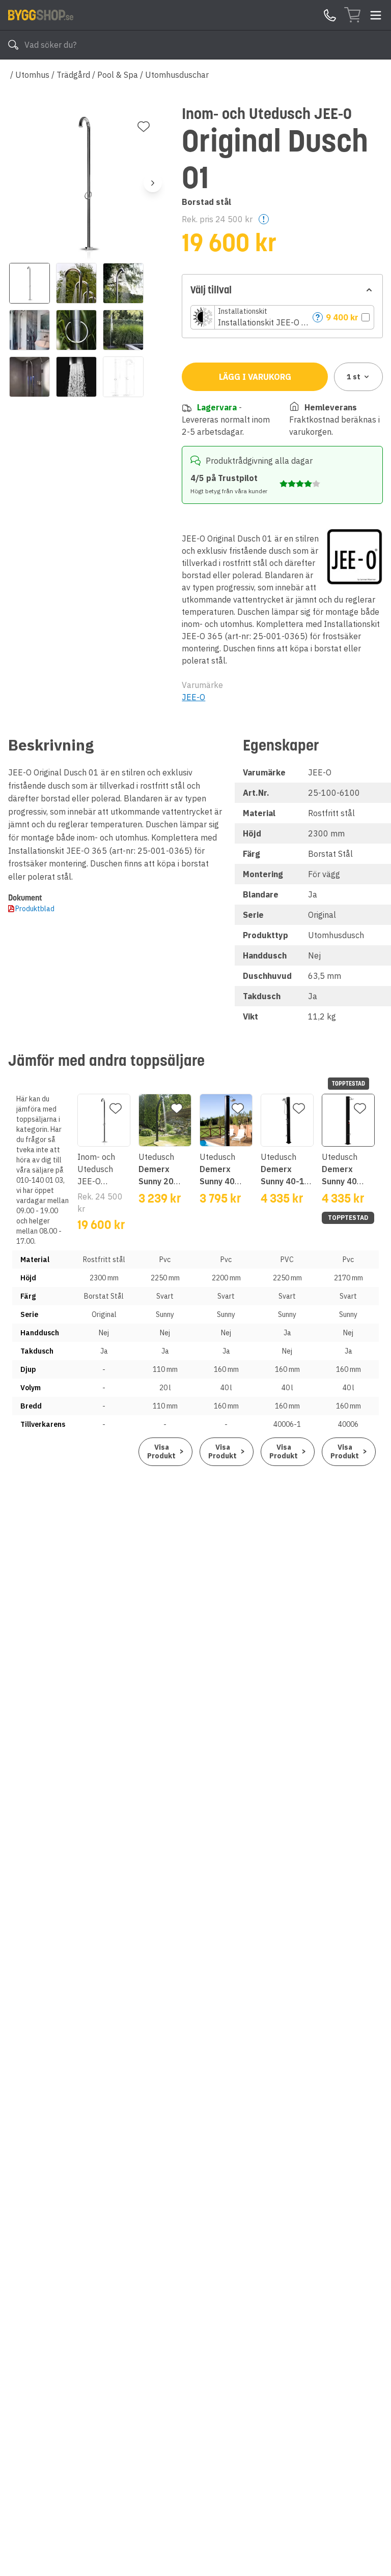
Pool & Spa (118, 75)
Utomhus (32, 75)
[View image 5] (76, 330)
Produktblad (35, 909)
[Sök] (13, 45)
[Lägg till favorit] (144, 127)
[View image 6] (123, 330)
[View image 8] (76, 377)
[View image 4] (30, 330)
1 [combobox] (354, 377)
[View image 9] (123, 377)
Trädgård (73, 75)
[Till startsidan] (41, 15)
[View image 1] (30, 283)
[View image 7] (30, 377)
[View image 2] (76, 283)
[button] (282, 317)
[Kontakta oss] (330, 15)
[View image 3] (123, 283)
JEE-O (193, 697)
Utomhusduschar (177, 75)
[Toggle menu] (376, 15)
